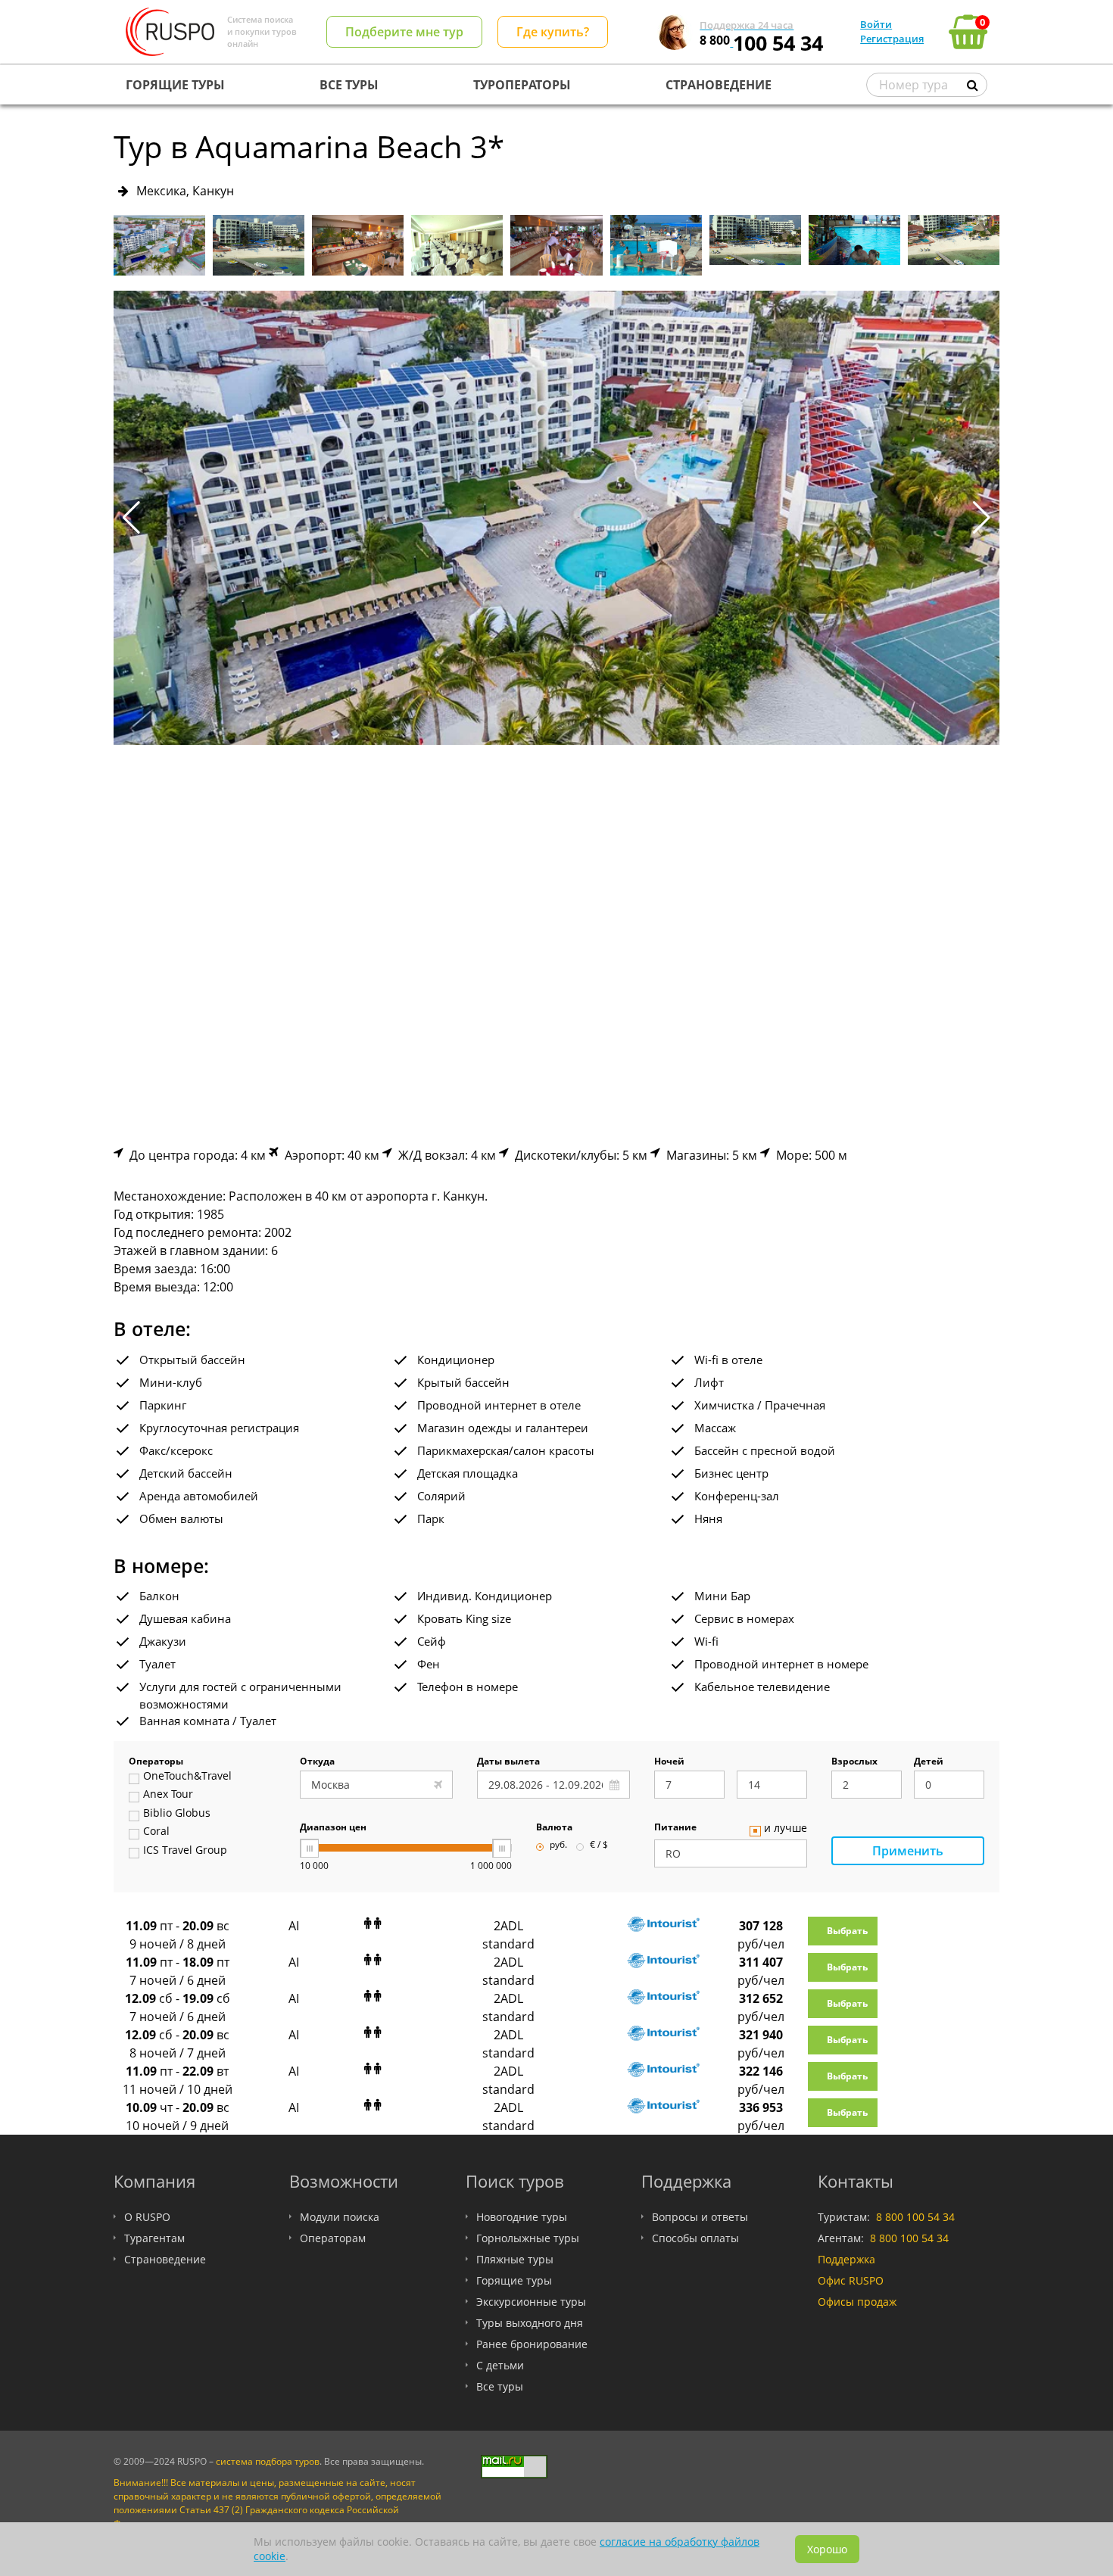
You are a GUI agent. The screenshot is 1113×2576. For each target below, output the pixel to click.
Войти (876, 24)
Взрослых (854, 1762)
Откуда (317, 1762)
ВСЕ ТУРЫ (349, 85)
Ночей (669, 1762)
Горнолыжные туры (528, 2238)
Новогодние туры (522, 2217)
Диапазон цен (333, 1828)
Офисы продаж (857, 2302)
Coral (156, 1832)
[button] (982, 518)
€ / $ (599, 1846)
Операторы (156, 1762)
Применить (908, 1851)
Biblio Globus (177, 1814)
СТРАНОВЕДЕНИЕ (719, 85)
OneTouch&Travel (187, 1777)
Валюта (554, 1828)
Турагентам (154, 2238)
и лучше (786, 1829)
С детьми (500, 2365)
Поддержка (846, 2259)
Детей (929, 1762)
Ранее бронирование (532, 2344)
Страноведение (165, 2259)
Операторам (333, 2238)
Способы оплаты (695, 2238)
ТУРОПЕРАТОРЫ (522, 85)
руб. (558, 1846)
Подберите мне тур (404, 32)
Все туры (500, 2386)
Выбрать (847, 1931)
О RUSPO (147, 2217)
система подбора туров (268, 2461)
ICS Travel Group (185, 1851)
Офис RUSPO (851, 2280)
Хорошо (827, 2549)
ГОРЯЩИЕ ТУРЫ (175, 85)
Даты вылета (508, 1762)
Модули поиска (340, 2217)
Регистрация (892, 39)
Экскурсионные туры (531, 2302)
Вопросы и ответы (700, 2217)
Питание (675, 1828)
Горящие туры (514, 2280)
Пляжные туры (515, 2259)
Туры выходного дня (530, 2323)
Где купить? (553, 32)
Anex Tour (168, 1795)
